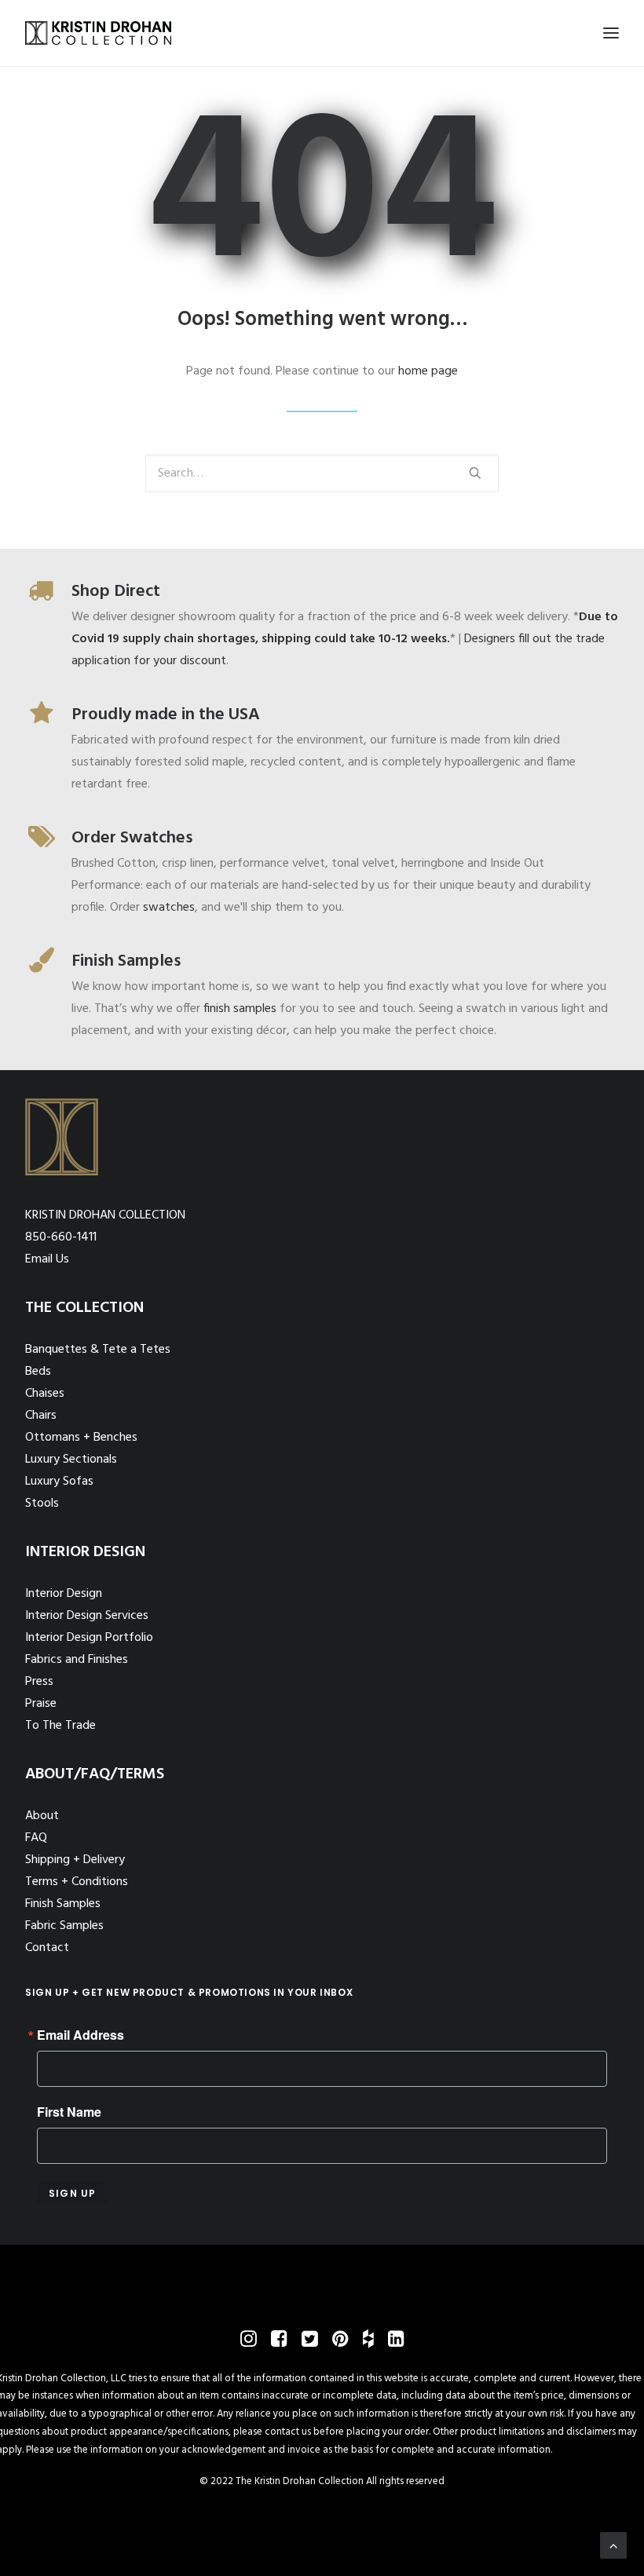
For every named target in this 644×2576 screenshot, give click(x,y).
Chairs (41, 1416)
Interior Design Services (87, 1616)
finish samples (240, 1009)
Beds (38, 1372)
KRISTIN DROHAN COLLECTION (105, 1215)
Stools (42, 1504)
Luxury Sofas (59, 1482)
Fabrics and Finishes (77, 1660)
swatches (169, 908)
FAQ (36, 1838)
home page (428, 371)
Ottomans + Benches (81, 1438)
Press (39, 1682)
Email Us (47, 1259)
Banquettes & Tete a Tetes (98, 1350)
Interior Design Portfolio (89, 1638)
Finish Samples (63, 1904)
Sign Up (72, 2193)
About (42, 1816)
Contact (47, 1948)
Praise (41, 1704)
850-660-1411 (61, 1237)
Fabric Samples (64, 1926)
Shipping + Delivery (75, 1860)
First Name (69, 2112)
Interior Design (64, 1594)
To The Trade (60, 1726)
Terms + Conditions (77, 1882)
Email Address (80, 2035)
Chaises (45, 1394)
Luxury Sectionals (71, 1460)
